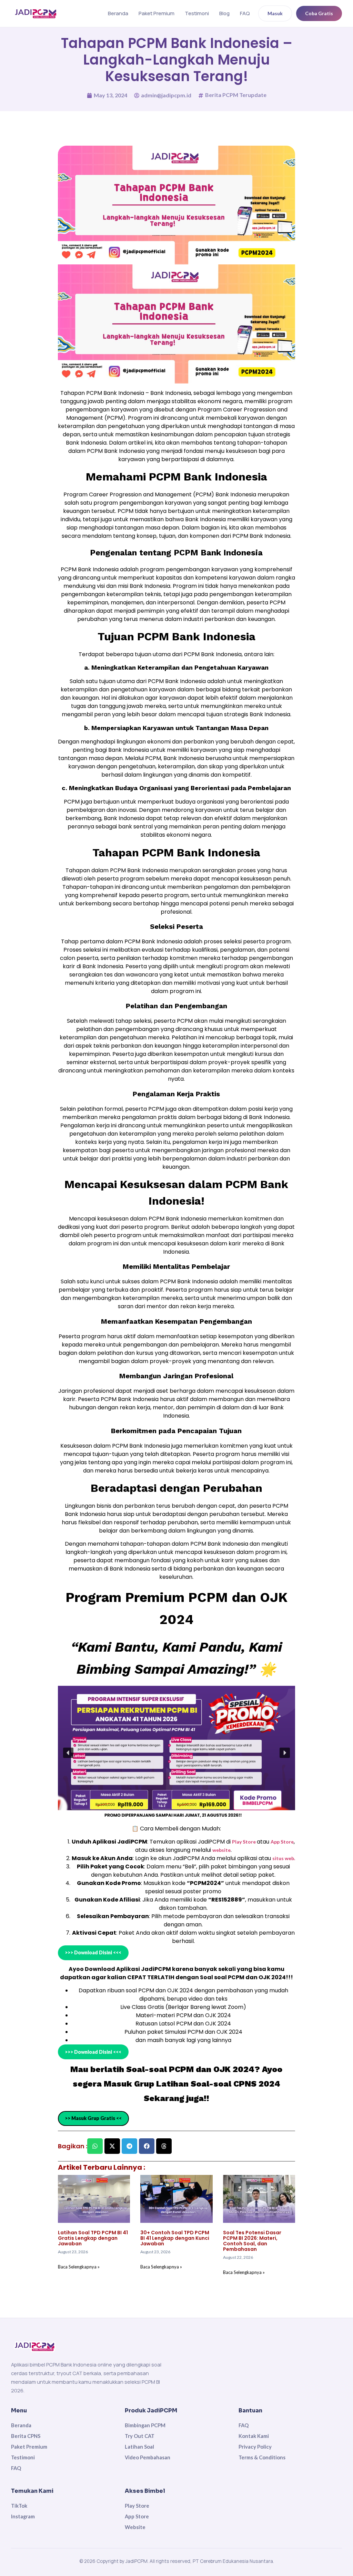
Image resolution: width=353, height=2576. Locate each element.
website (221, 1850)
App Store (282, 1842)
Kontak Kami (254, 2436)
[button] (68, 1753)
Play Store (244, 1842)
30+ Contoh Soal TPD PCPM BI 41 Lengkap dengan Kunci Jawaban (175, 2238)
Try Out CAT (140, 2436)
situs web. (284, 1858)
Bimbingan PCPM (145, 2425)
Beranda (118, 13)
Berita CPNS (26, 2436)
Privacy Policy (255, 2447)
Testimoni (197, 13)
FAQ (245, 13)
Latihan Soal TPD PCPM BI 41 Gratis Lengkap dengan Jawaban (93, 2238)
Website (135, 2527)
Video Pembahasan (148, 2457)
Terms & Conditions (262, 2457)
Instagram (23, 2516)
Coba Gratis (319, 13)
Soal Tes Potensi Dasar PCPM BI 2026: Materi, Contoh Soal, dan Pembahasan (252, 2241)
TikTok (19, 2506)
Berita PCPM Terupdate (236, 95)
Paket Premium (157, 13)
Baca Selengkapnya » (79, 2267)
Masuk (275, 13)
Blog (224, 13)
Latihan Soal (139, 2447)
